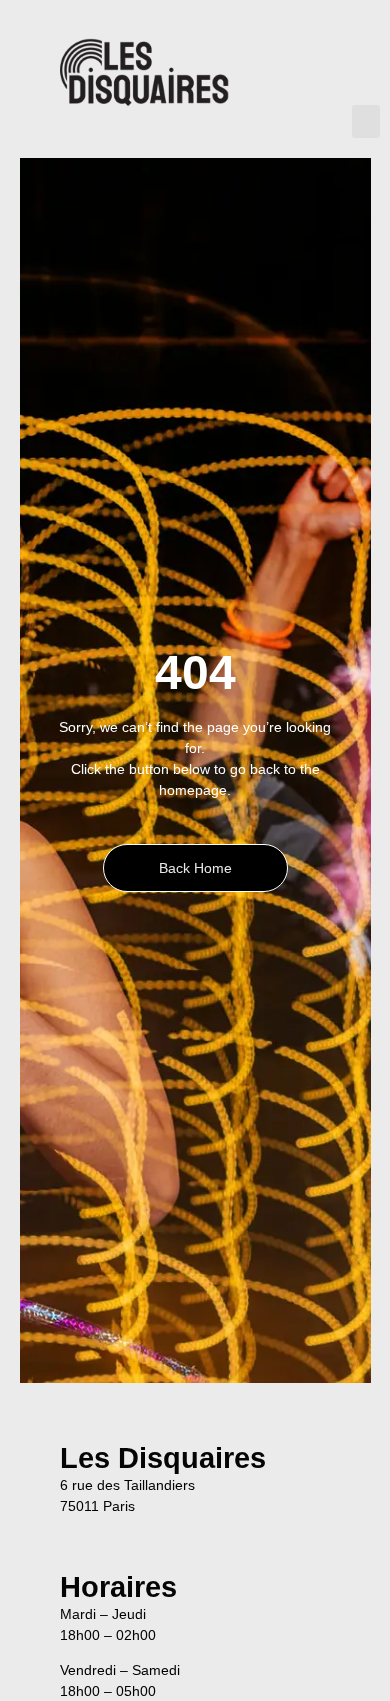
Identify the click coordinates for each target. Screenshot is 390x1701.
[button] (366, 121)
